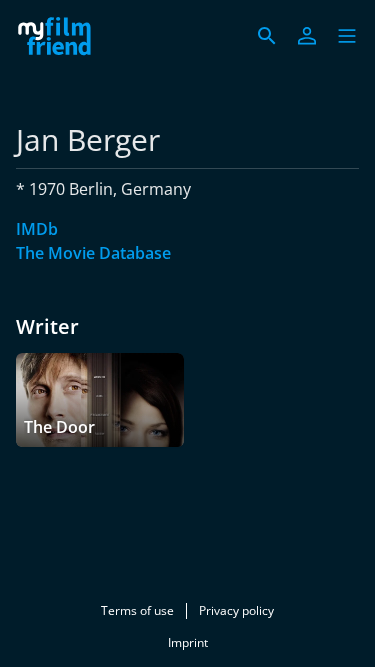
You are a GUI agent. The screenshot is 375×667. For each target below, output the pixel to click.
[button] (347, 36)
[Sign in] (307, 36)
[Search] (267, 36)
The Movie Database (93, 253)
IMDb (37, 229)
